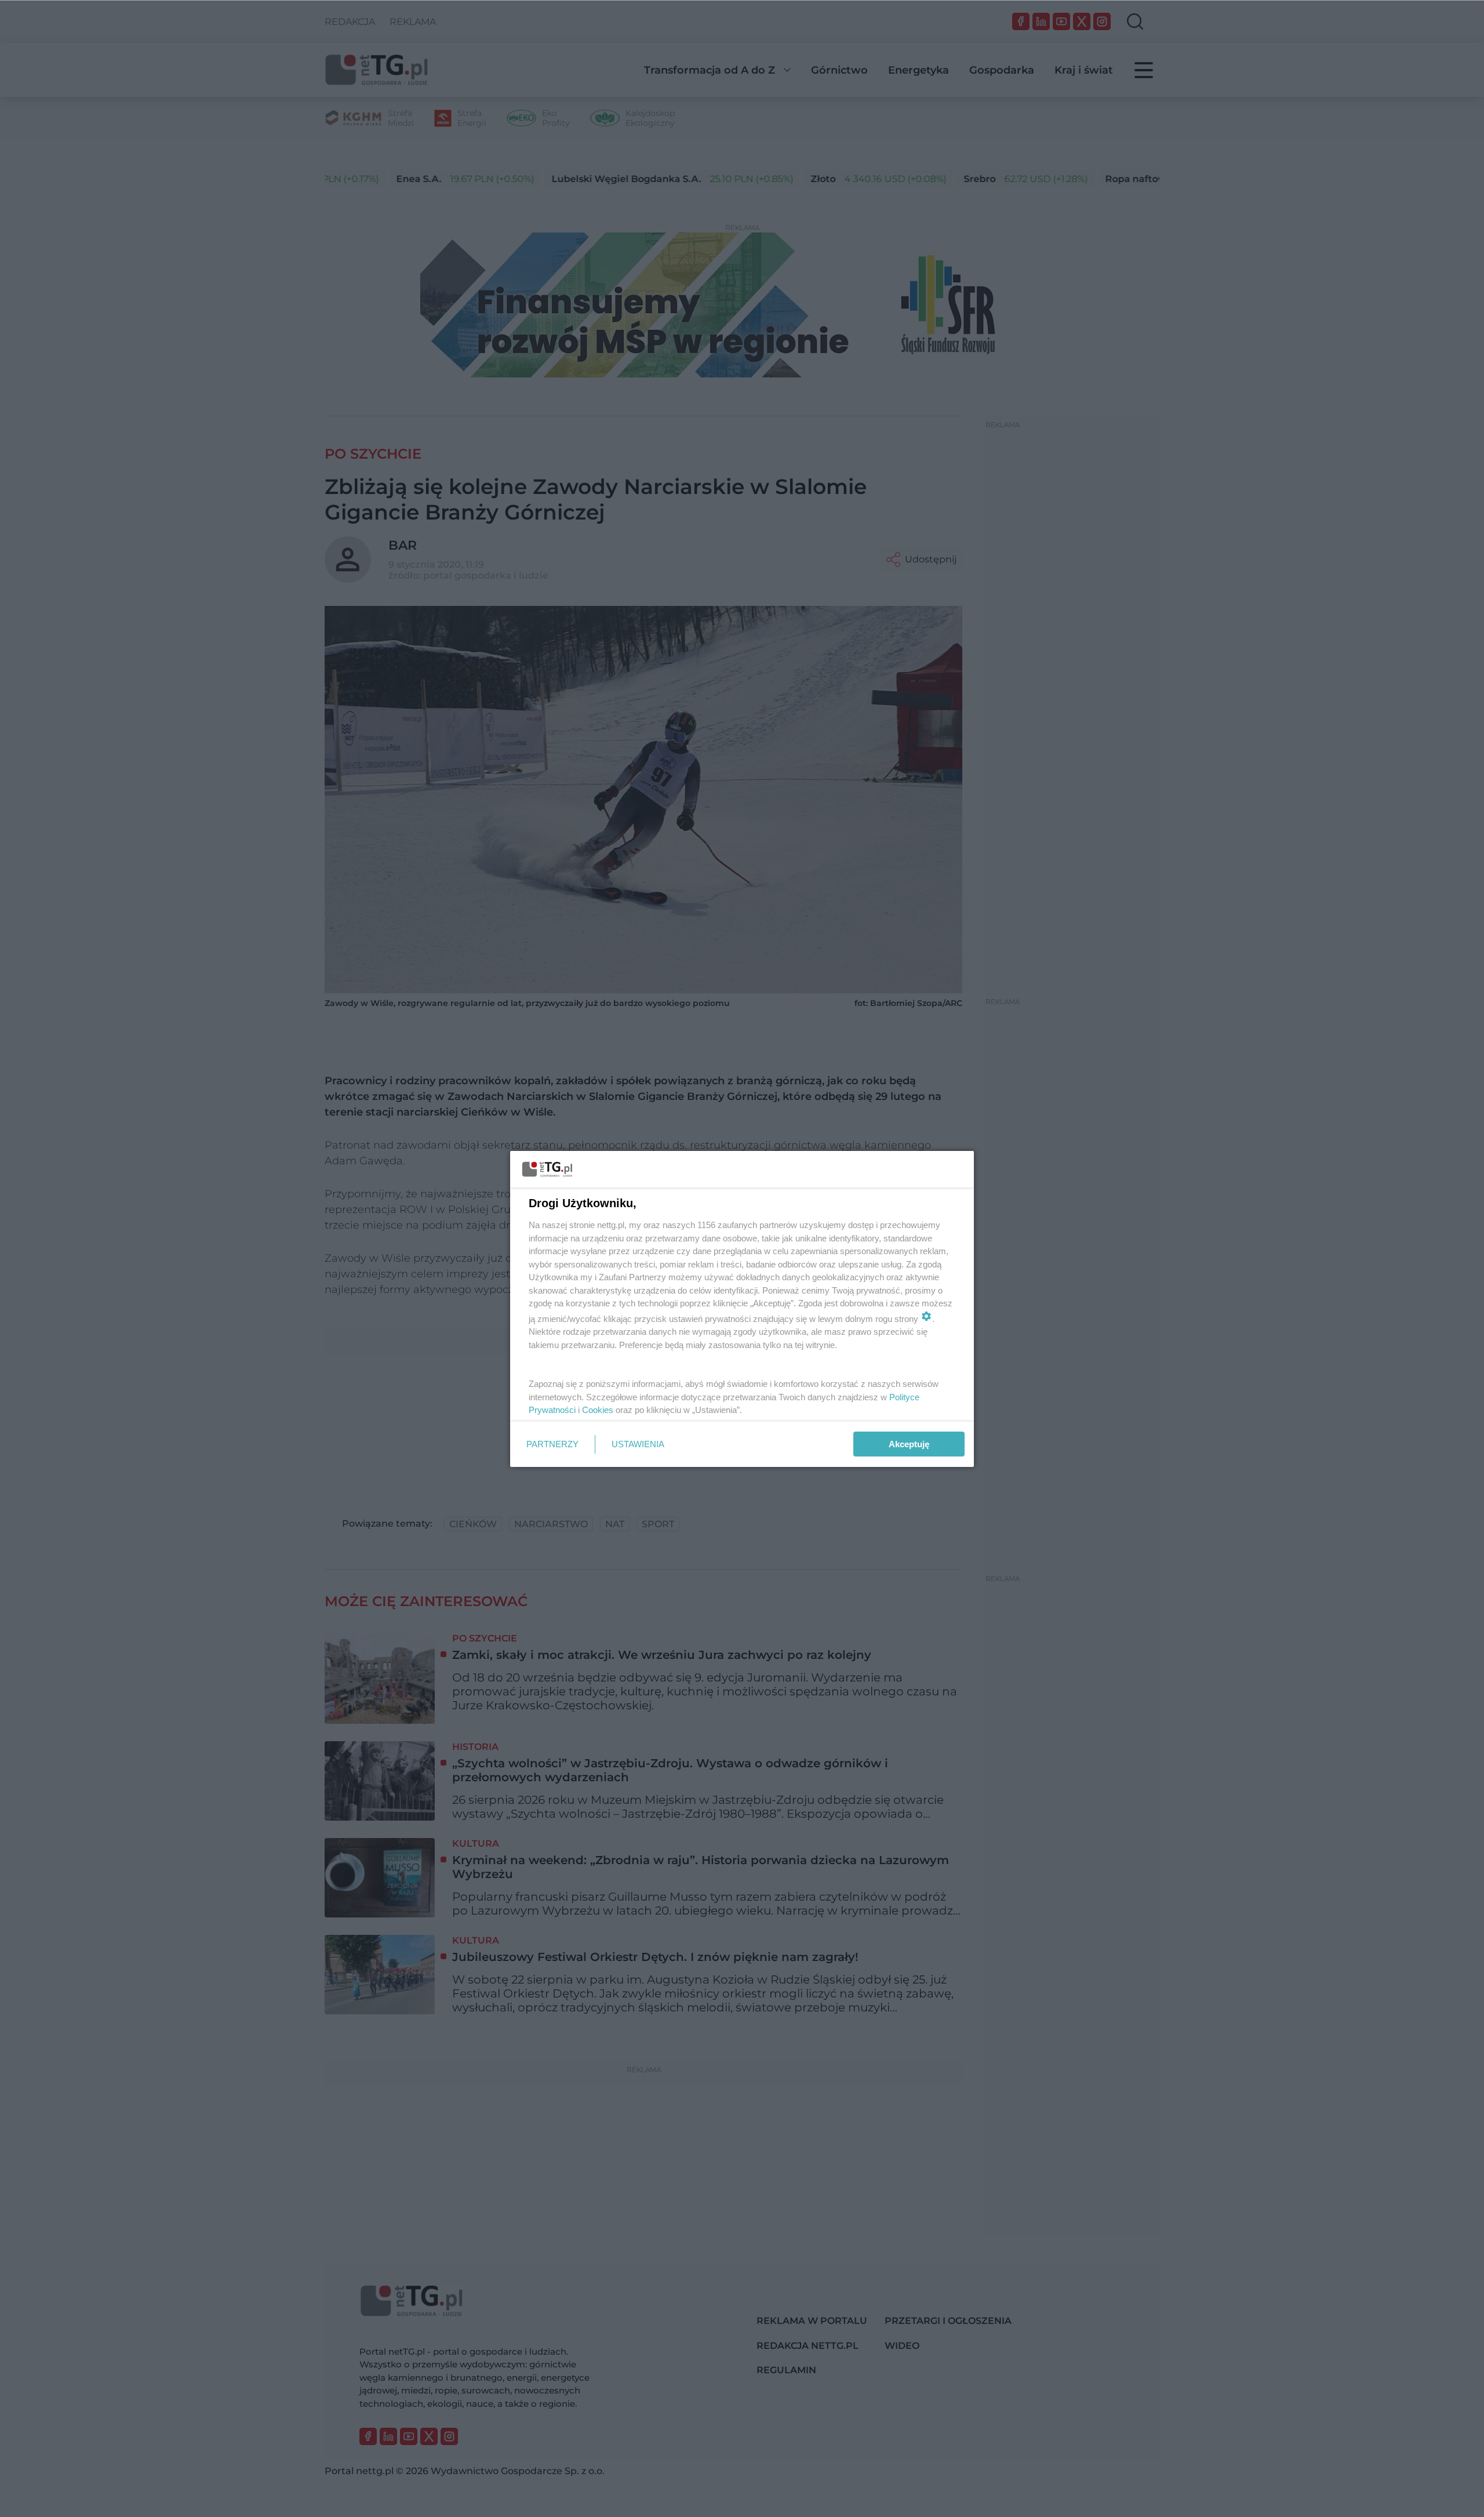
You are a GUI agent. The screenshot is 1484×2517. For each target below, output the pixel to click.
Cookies (598, 1410)
